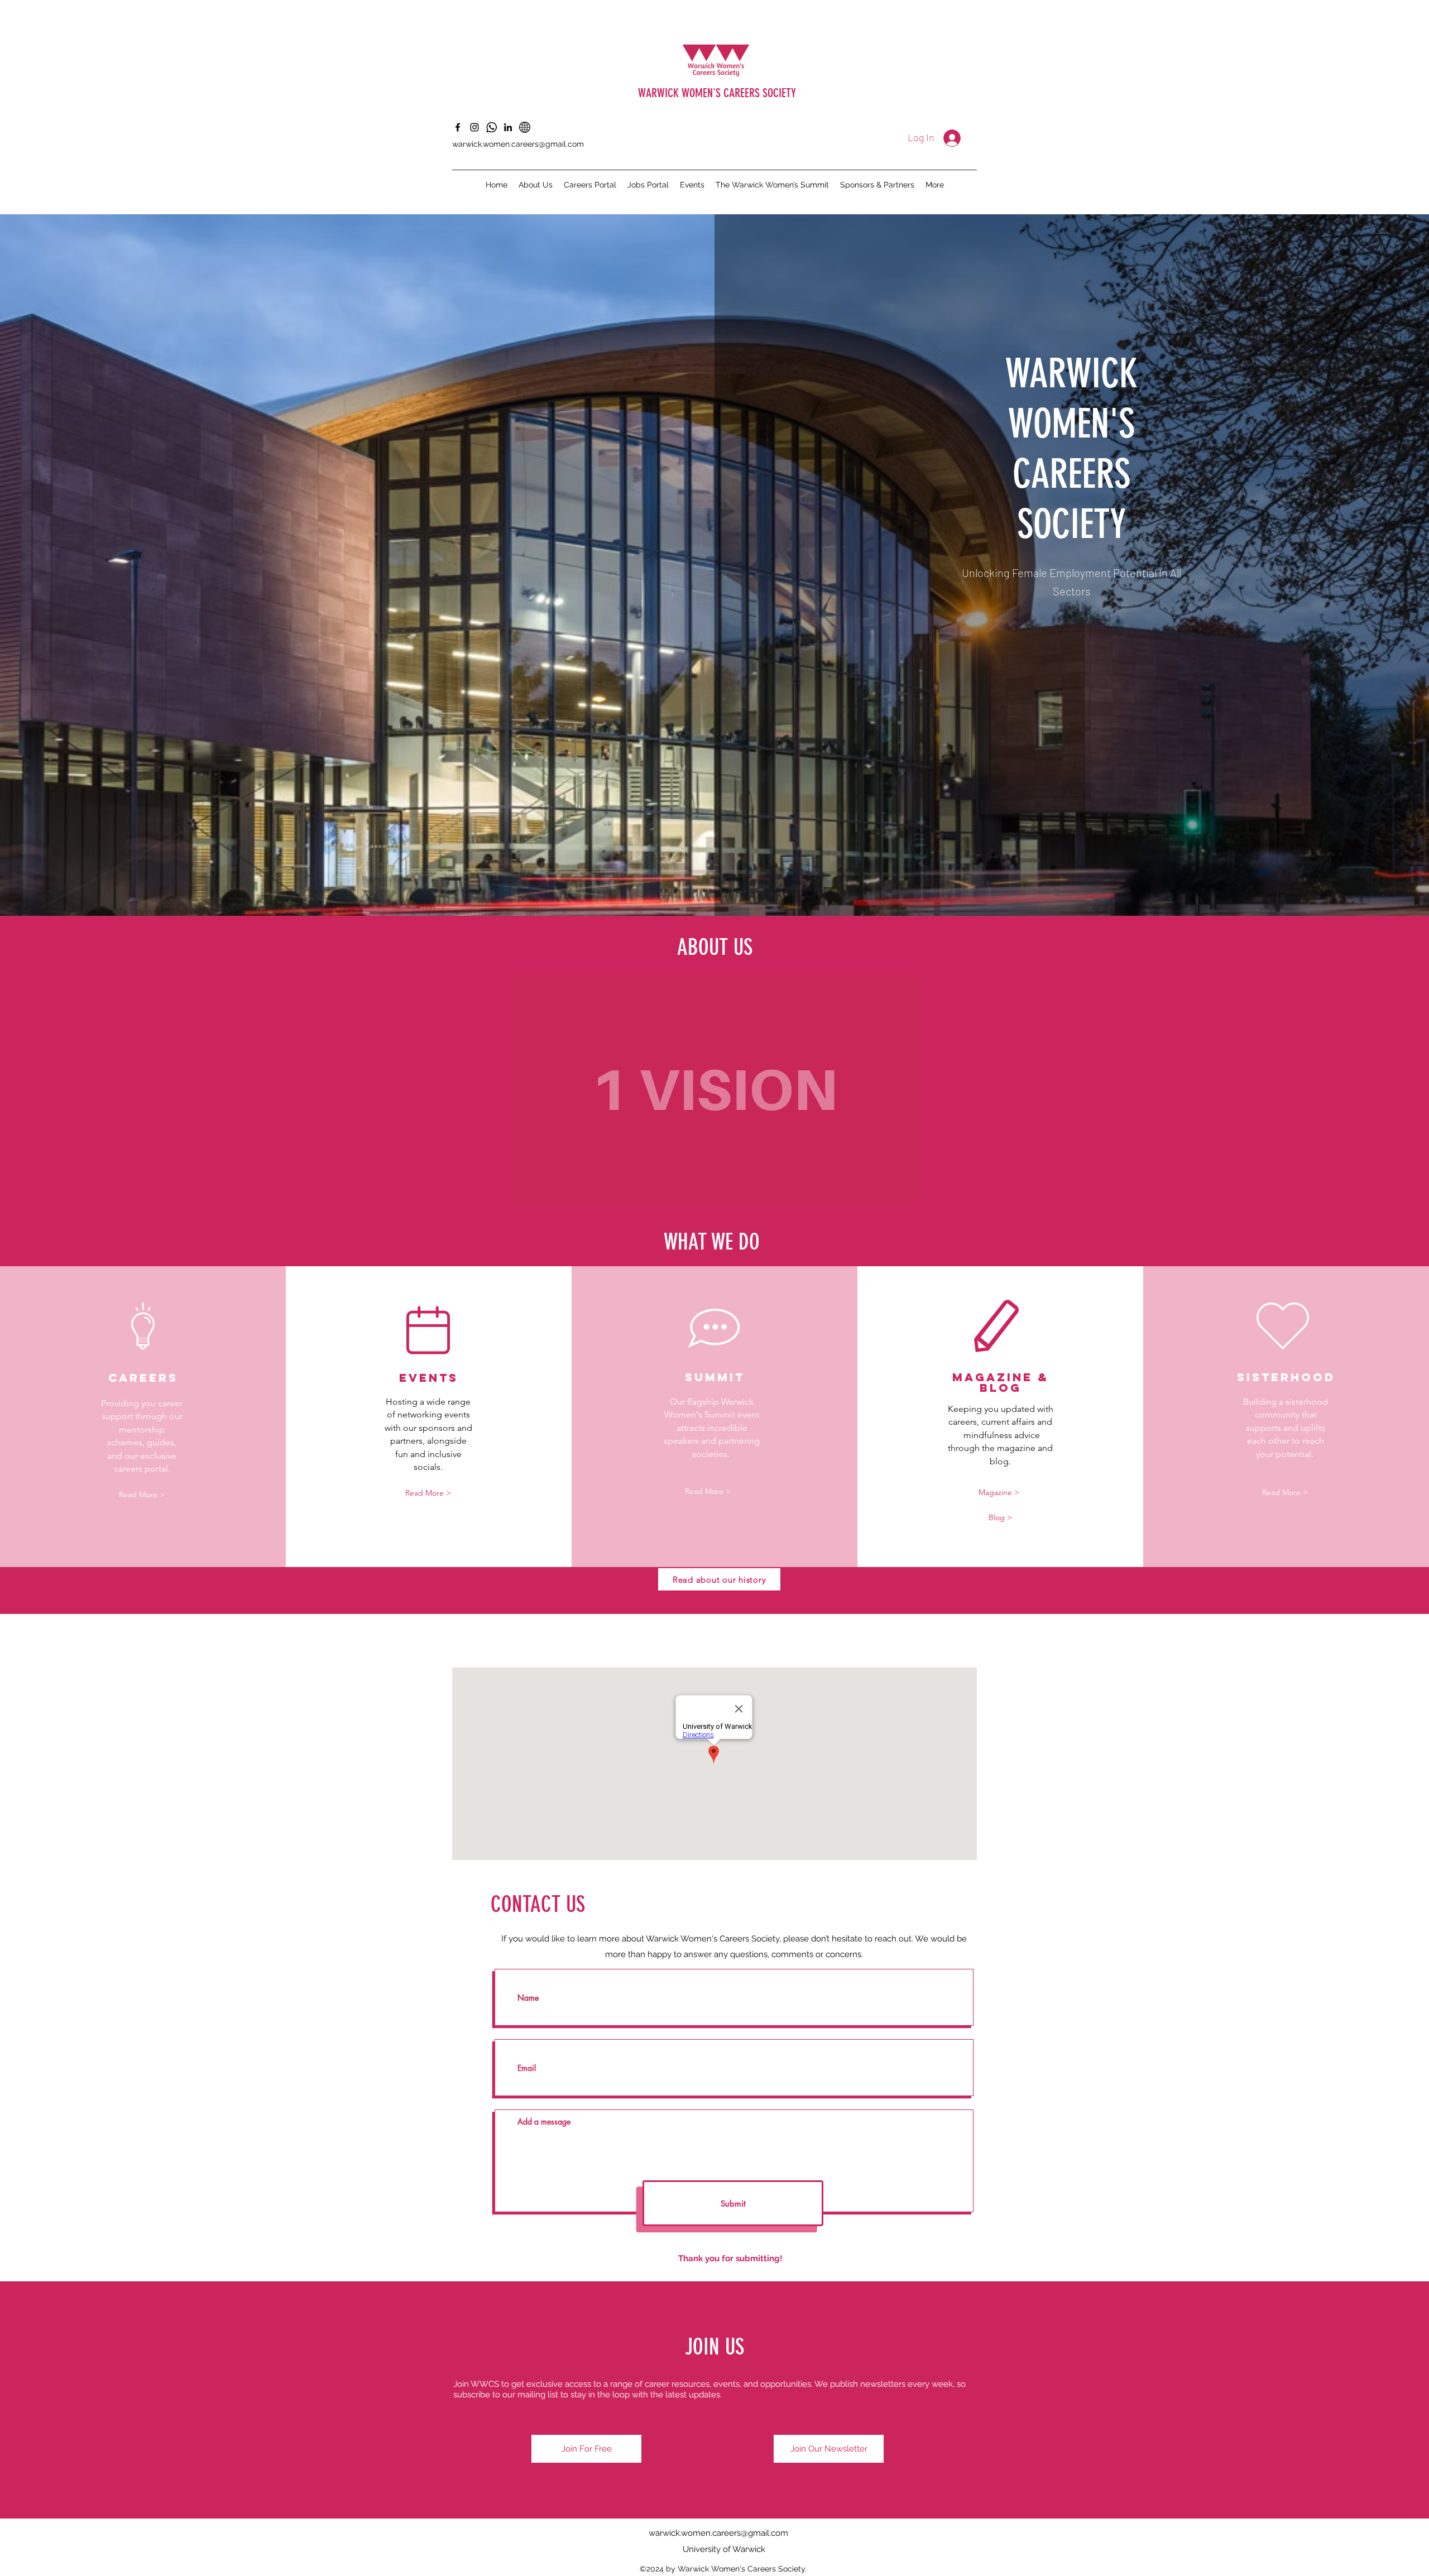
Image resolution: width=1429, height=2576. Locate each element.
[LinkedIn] (508, 127)
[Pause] (526, 1188)
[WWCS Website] (525, 127)
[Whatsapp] (491, 127)
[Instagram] (474, 127)
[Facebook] (458, 127)
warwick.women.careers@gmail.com (518, 144)
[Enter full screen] (903, 1188)
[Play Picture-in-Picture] (884, 1188)
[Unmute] (545, 1188)
